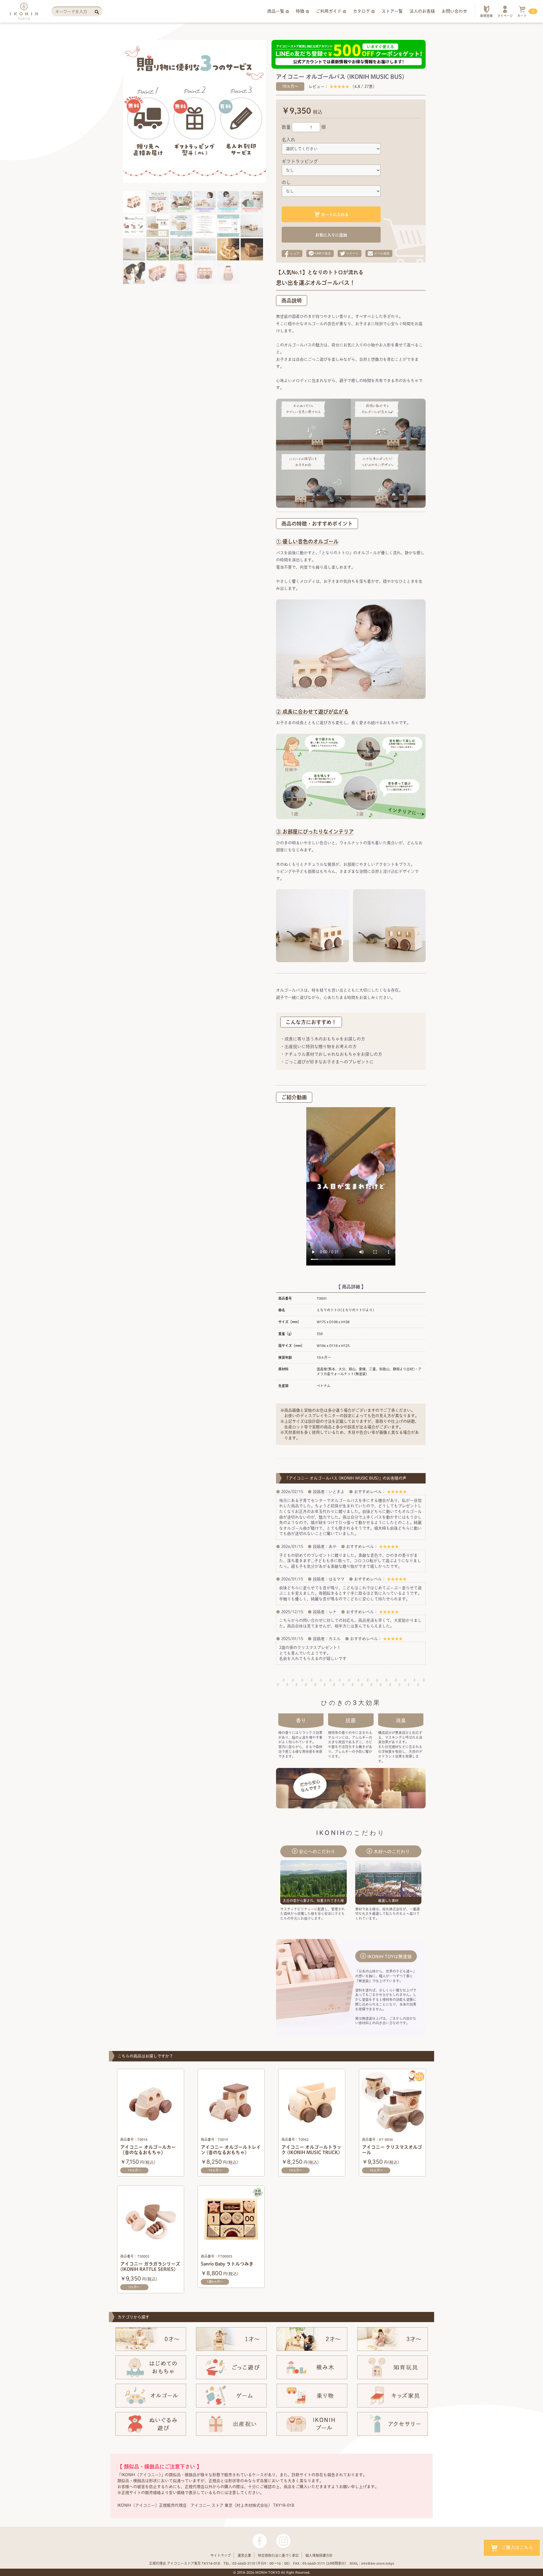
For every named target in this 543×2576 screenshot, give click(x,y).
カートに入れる (335, 215)
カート (522, 13)
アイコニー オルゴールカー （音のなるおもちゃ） (148, 2150)
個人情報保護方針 (319, 2555)
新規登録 (486, 16)
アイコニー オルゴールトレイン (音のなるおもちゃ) (231, 2150)
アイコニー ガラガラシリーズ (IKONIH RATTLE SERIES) (150, 2267)
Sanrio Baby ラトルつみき (227, 2264)
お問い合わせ (454, 11)
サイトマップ (221, 2555)
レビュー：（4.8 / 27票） (343, 87)
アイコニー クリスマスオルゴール (392, 2150)
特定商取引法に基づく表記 (278, 2555)
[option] (173, 111)
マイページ (505, 16)
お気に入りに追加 (331, 235)
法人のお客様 (422, 11)
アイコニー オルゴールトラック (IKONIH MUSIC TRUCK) (311, 2150)
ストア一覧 (392, 11)
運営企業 (244, 2555)
